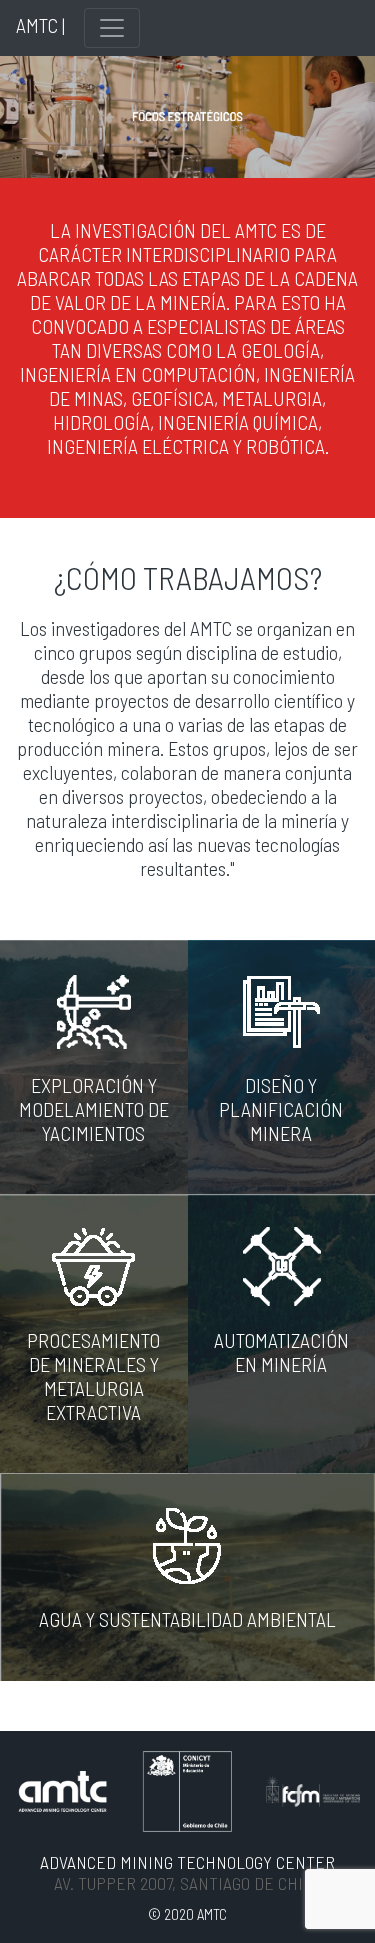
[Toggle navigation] (112, 28)
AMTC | (40, 25)
